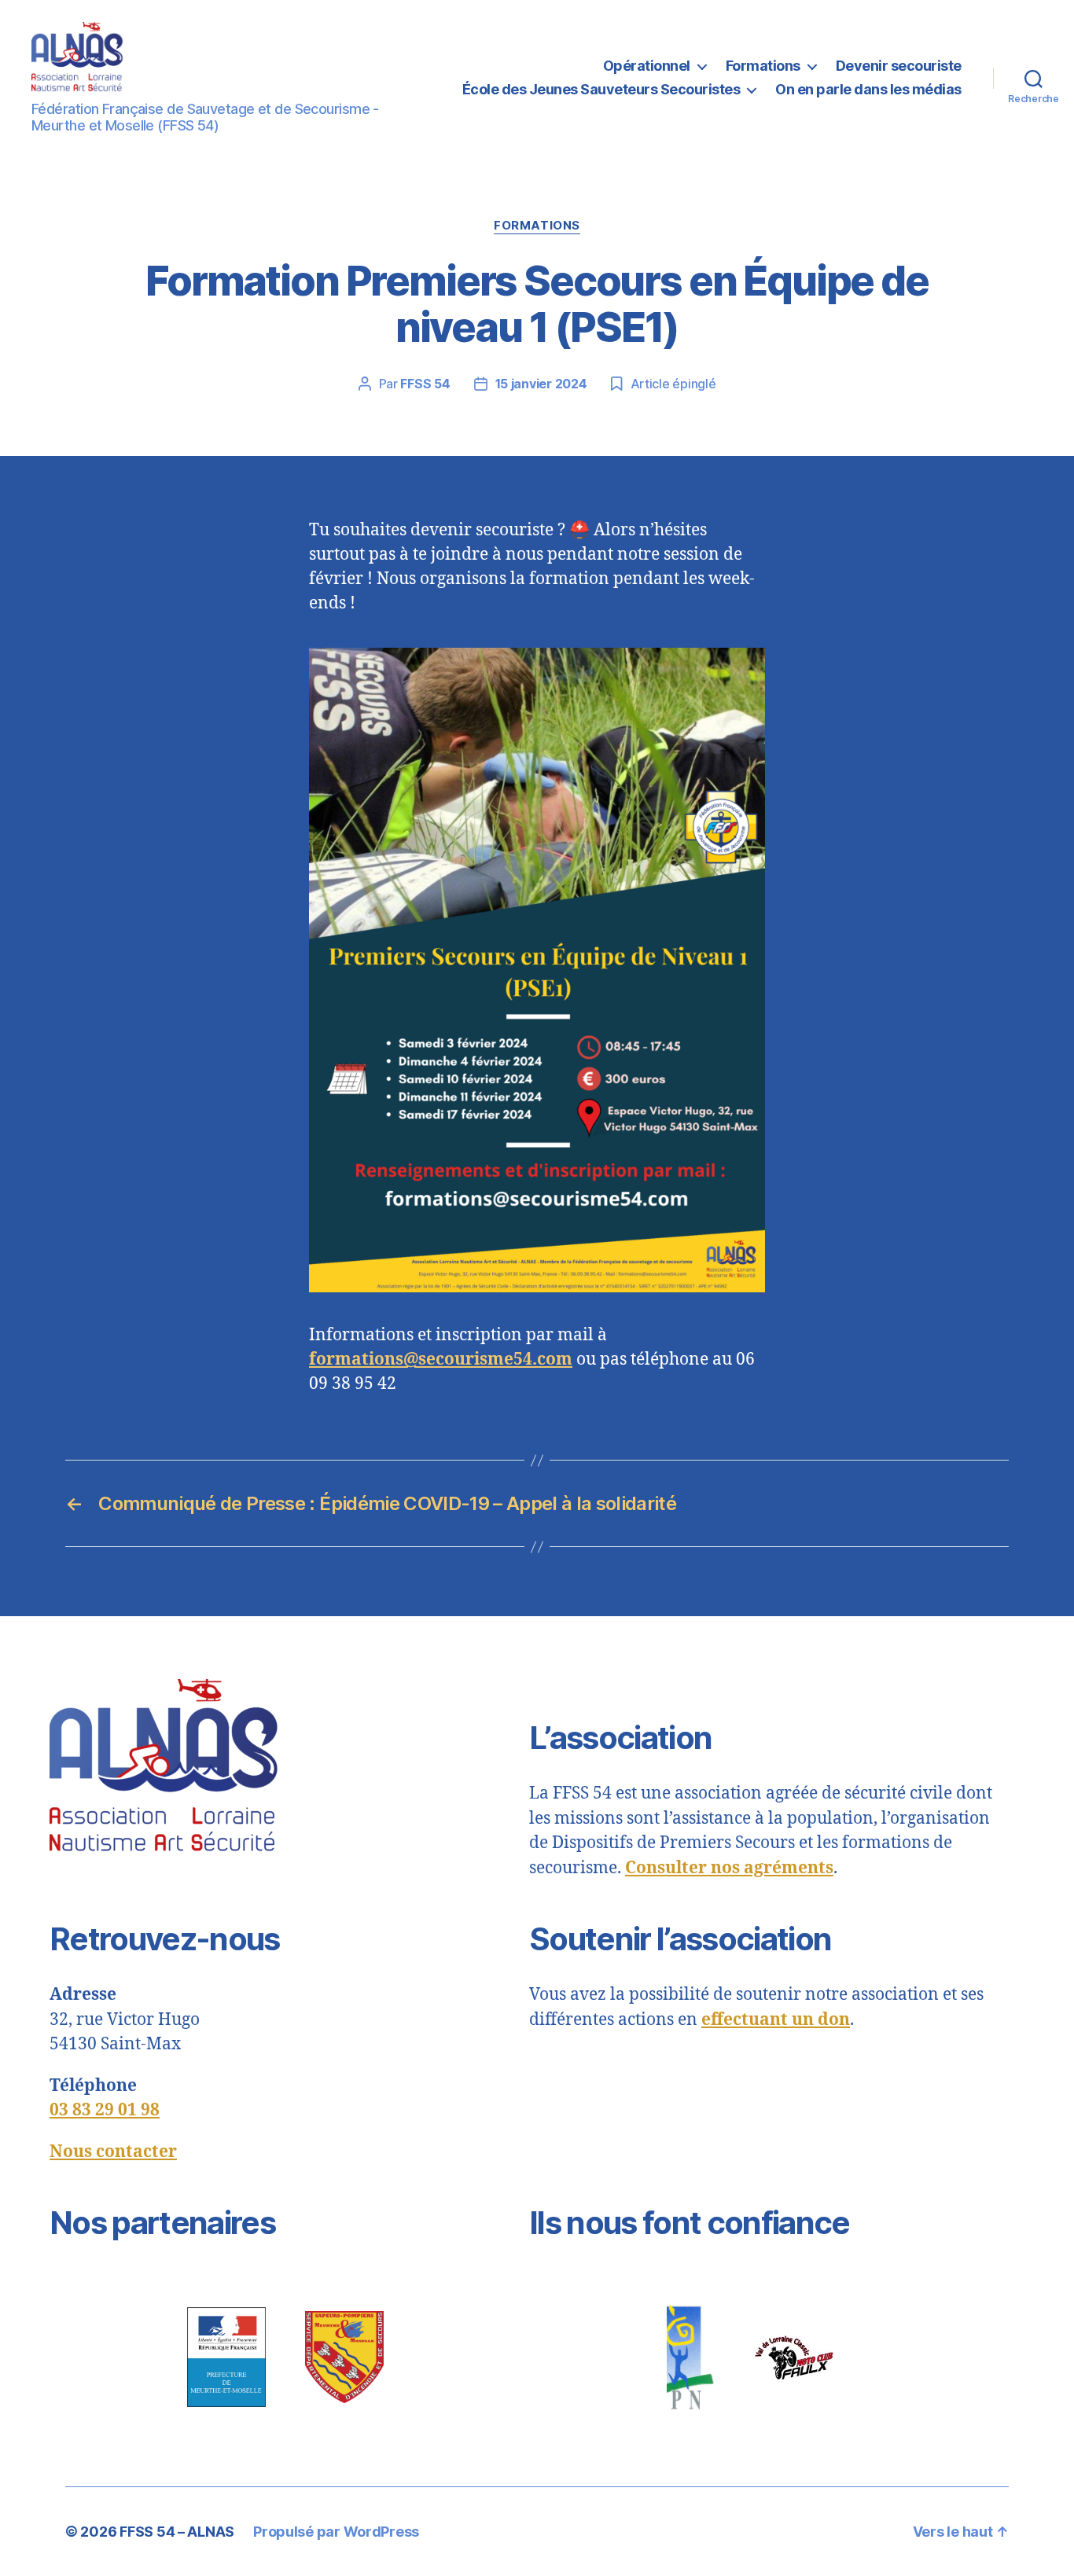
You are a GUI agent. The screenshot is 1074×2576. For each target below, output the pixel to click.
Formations (763, 66)
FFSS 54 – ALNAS (177, 2532)
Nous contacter (113, 2152)
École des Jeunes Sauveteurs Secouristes (601, 89)
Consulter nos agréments (729, 1868)
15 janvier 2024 (541, 384)
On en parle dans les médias (868, 89)
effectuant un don (776, 2020)
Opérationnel (647, 66)
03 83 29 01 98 (105, 2110)
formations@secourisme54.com (441, 1360)
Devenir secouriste (899, 66)
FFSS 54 (425, 384)
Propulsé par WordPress (336, 2532)
